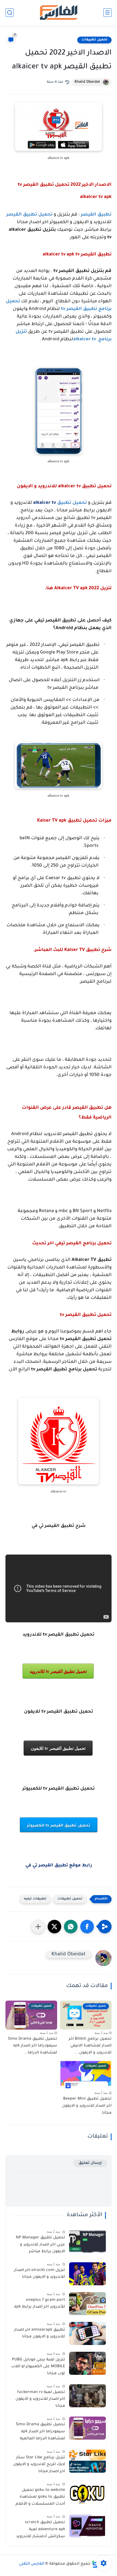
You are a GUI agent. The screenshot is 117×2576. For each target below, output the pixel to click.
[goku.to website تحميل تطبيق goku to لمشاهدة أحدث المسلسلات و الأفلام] (87, 2494)
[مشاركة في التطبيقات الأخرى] (38, 1927)
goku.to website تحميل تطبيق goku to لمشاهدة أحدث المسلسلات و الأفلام (40, 2497)
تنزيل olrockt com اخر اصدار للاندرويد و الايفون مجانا (40, 2274)
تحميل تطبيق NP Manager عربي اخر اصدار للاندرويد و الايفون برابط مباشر (40, 2245)
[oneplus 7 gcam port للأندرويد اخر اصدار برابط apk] (87, 2304)
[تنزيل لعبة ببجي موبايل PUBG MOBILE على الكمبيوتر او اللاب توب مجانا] (87, 2363)
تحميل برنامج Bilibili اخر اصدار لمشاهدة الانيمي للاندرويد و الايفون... (90, 2046)
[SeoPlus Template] (95, 2564)
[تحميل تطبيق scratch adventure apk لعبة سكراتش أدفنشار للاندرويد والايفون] (87, 2526)
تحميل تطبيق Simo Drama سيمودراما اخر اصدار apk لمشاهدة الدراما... (33, 2046)
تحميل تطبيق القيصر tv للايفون (58, 1748)
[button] (87, 1927)
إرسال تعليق (90, 2163)
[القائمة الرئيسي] (107, 13)
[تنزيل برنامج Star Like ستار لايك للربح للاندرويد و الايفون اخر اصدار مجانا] (87, 2461)
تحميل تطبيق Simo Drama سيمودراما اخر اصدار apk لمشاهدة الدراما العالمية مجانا (40, 2433)
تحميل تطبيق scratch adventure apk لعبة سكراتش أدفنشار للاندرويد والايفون (41, 2530)
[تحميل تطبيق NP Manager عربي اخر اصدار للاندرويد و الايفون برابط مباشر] (87, 2241)
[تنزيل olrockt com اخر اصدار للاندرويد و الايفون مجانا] (87, 2274)
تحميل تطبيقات (94, 40)
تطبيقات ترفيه (35, 1899)
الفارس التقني (32, 2564)
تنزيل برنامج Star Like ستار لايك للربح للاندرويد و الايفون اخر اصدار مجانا (39, 2465)
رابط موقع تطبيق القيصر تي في (59, 1866)
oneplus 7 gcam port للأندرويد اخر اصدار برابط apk (40, 2304)
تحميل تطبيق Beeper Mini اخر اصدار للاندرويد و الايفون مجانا (87, 2106)
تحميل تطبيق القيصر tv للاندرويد (58, 1671)
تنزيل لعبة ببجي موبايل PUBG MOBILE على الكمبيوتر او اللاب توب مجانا (38, 2367)
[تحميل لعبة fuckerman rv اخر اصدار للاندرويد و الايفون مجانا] (87, 2396)
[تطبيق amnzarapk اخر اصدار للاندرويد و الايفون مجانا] (87, 2333)
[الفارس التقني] (58, 13)
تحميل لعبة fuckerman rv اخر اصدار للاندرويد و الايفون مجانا (40, 2399)
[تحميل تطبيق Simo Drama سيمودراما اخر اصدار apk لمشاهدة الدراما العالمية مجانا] (87, 2428)
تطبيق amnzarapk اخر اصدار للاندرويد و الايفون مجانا (40, 2334)
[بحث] (10, 13)
